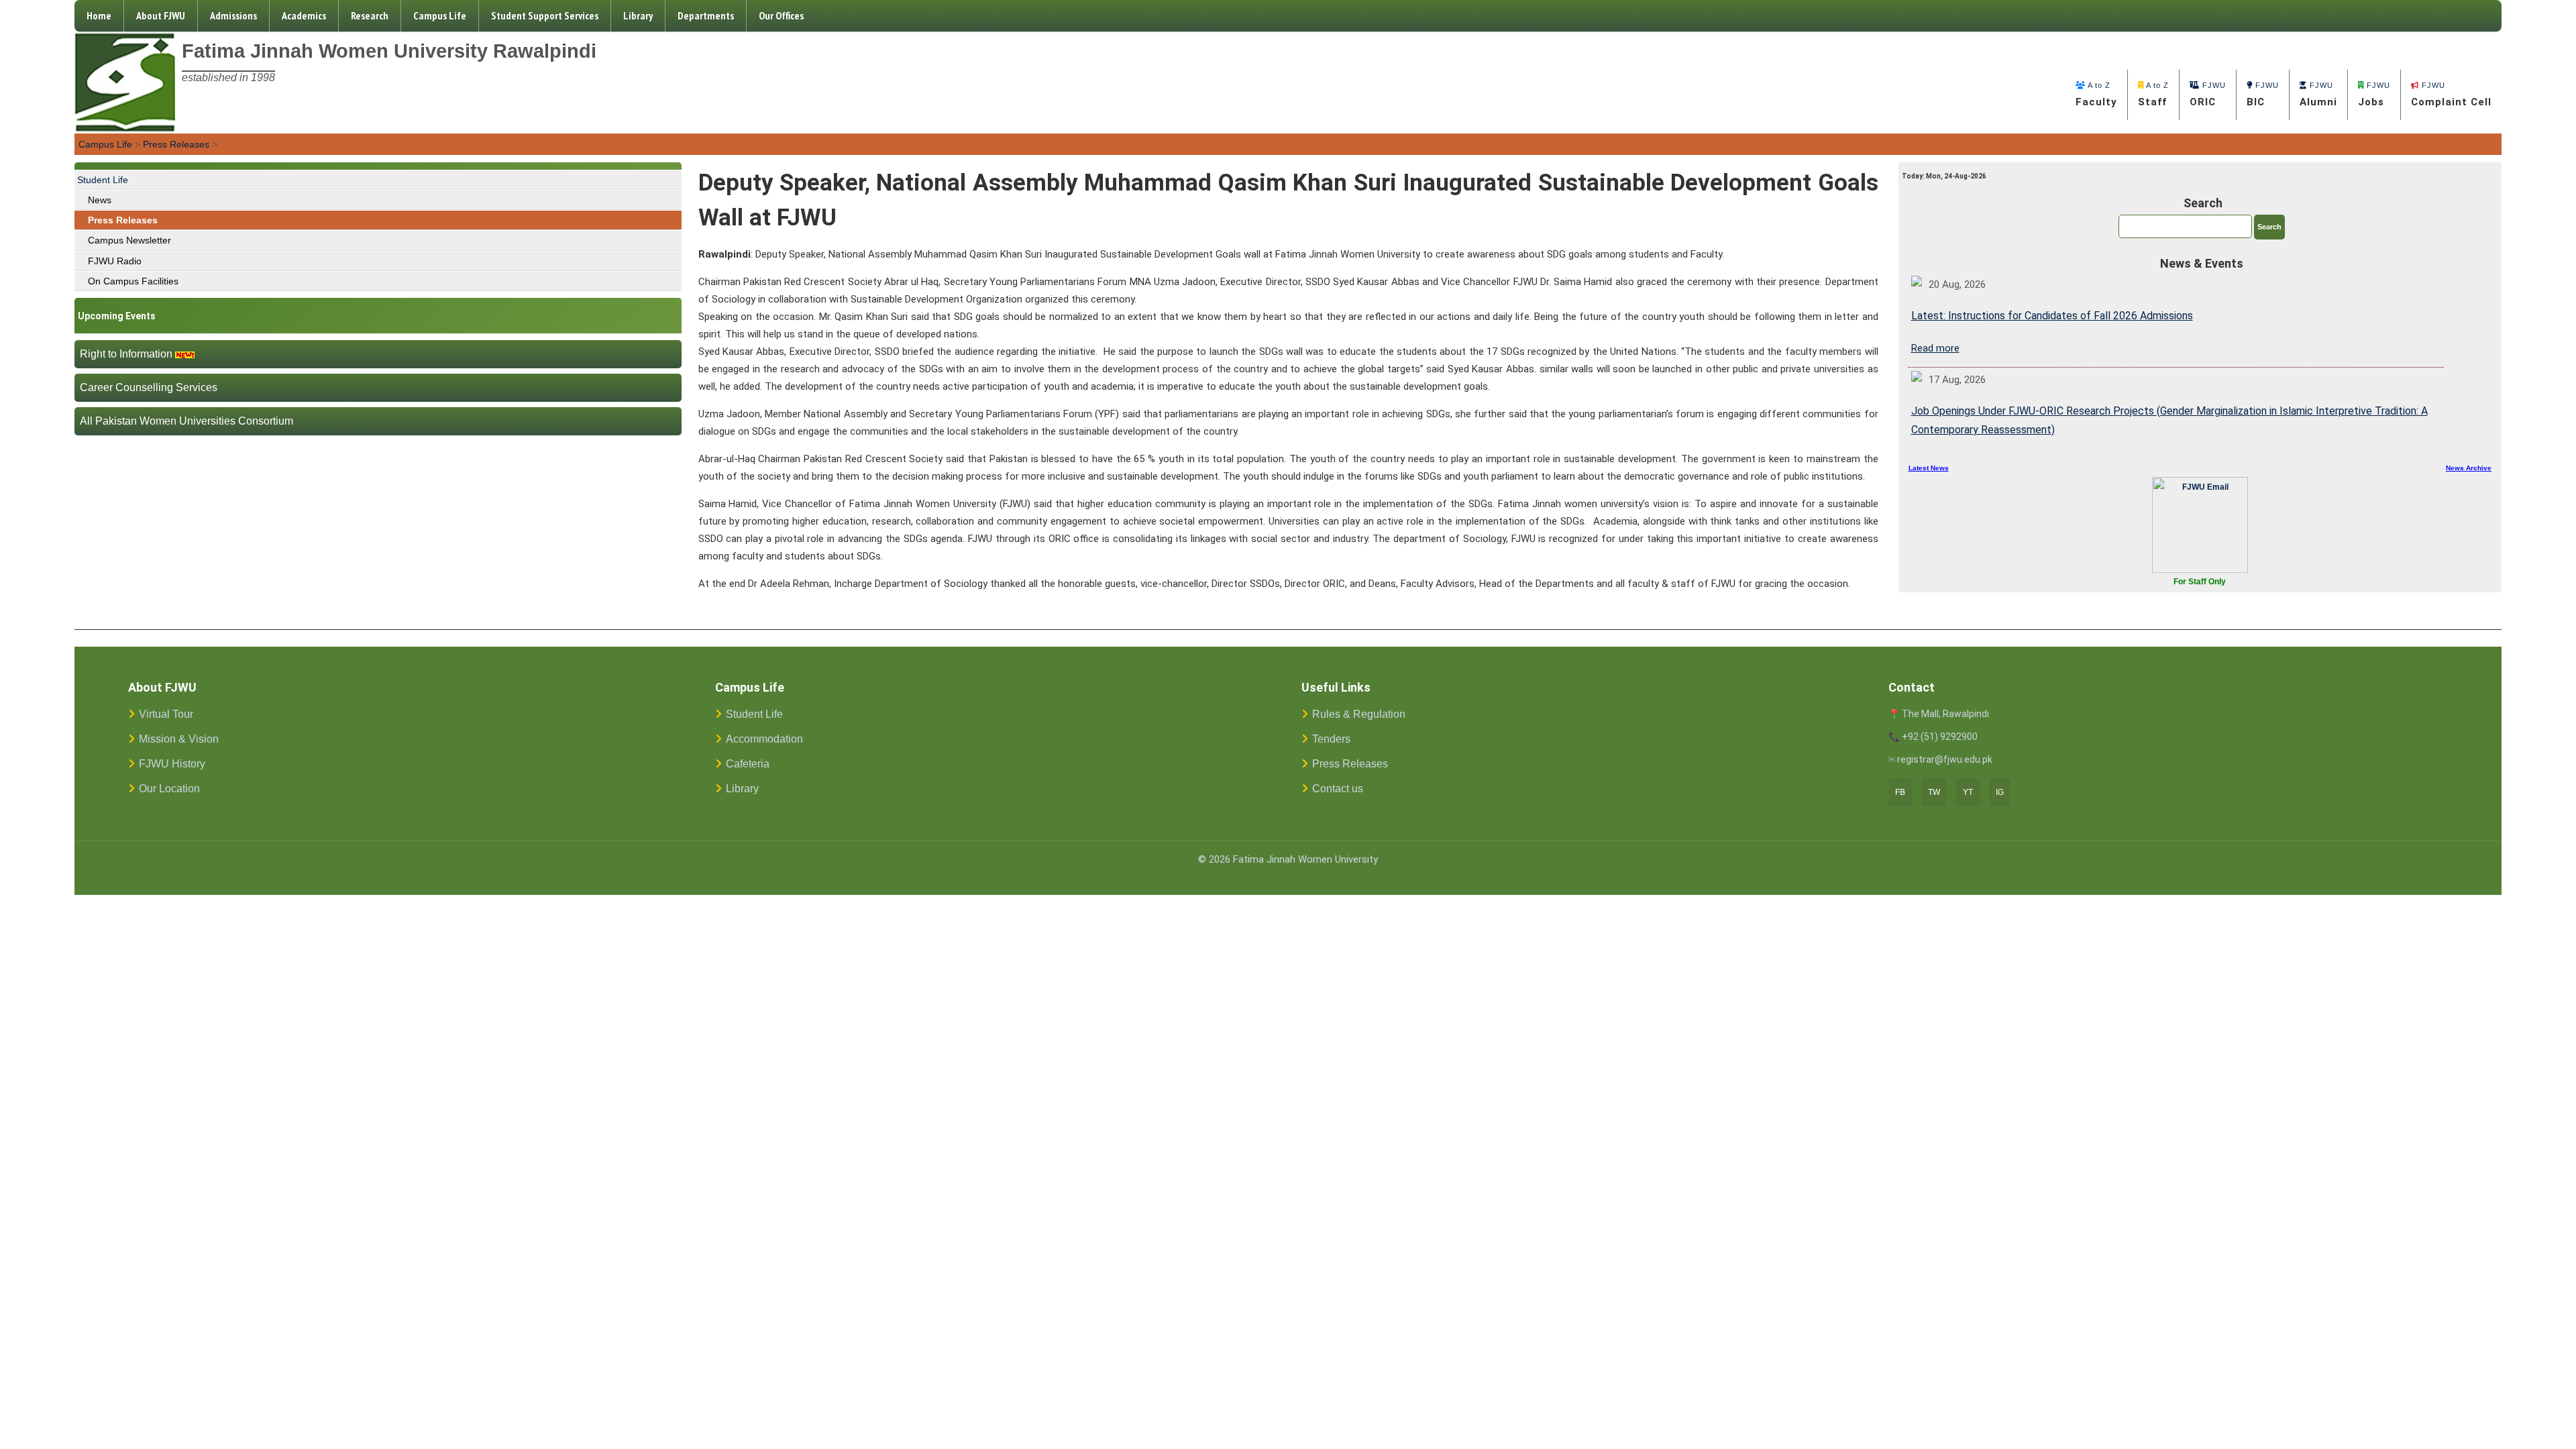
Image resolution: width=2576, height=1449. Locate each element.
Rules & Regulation (1359, 714)
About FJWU (161, 15)
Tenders (1331, 739)
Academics (304, 15)
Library (638, 15)
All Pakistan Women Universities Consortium (186, 421)
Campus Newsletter (129, 240)
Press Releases (176, 144)
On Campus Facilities (133, 281)
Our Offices (781, 15)
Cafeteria (748, 764)
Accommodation (764, 739)
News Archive (2469, 468)
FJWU (2208, 95)
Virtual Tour (166, 714)
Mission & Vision (179, 739)
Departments (706, 15)
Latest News (1929, 468)
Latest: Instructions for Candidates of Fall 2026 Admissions (2052, 316)
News (100, 200)
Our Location (169, 789)
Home (99, 15)
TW (1934, 792)
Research (370, 15)
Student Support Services (545, 15)
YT (1968, 792)
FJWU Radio (115, 261)
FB (1900, 792)
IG (2000, 792)
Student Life (103, 180)
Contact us (1338, 789)
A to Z (2096, 95)
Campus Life (440, 15)
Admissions (233, 15)
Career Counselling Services (149, 387)
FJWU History (172, 764)
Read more (1935, 348)
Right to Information (126, 354)
